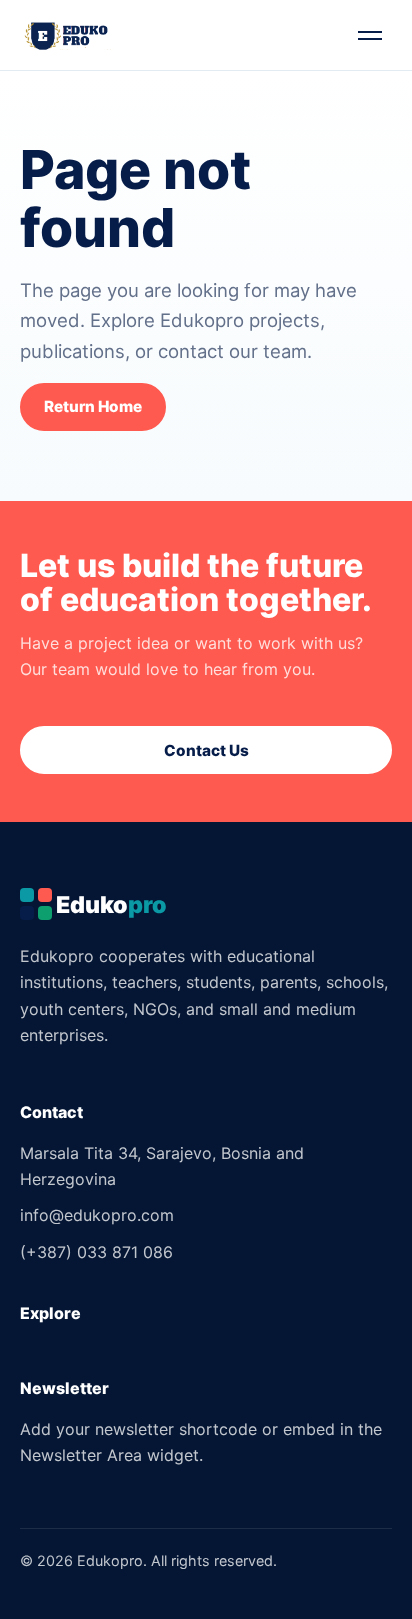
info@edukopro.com (97, 1215)
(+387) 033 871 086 (96, 1252)
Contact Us (206, 750)
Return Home (93, 406)
